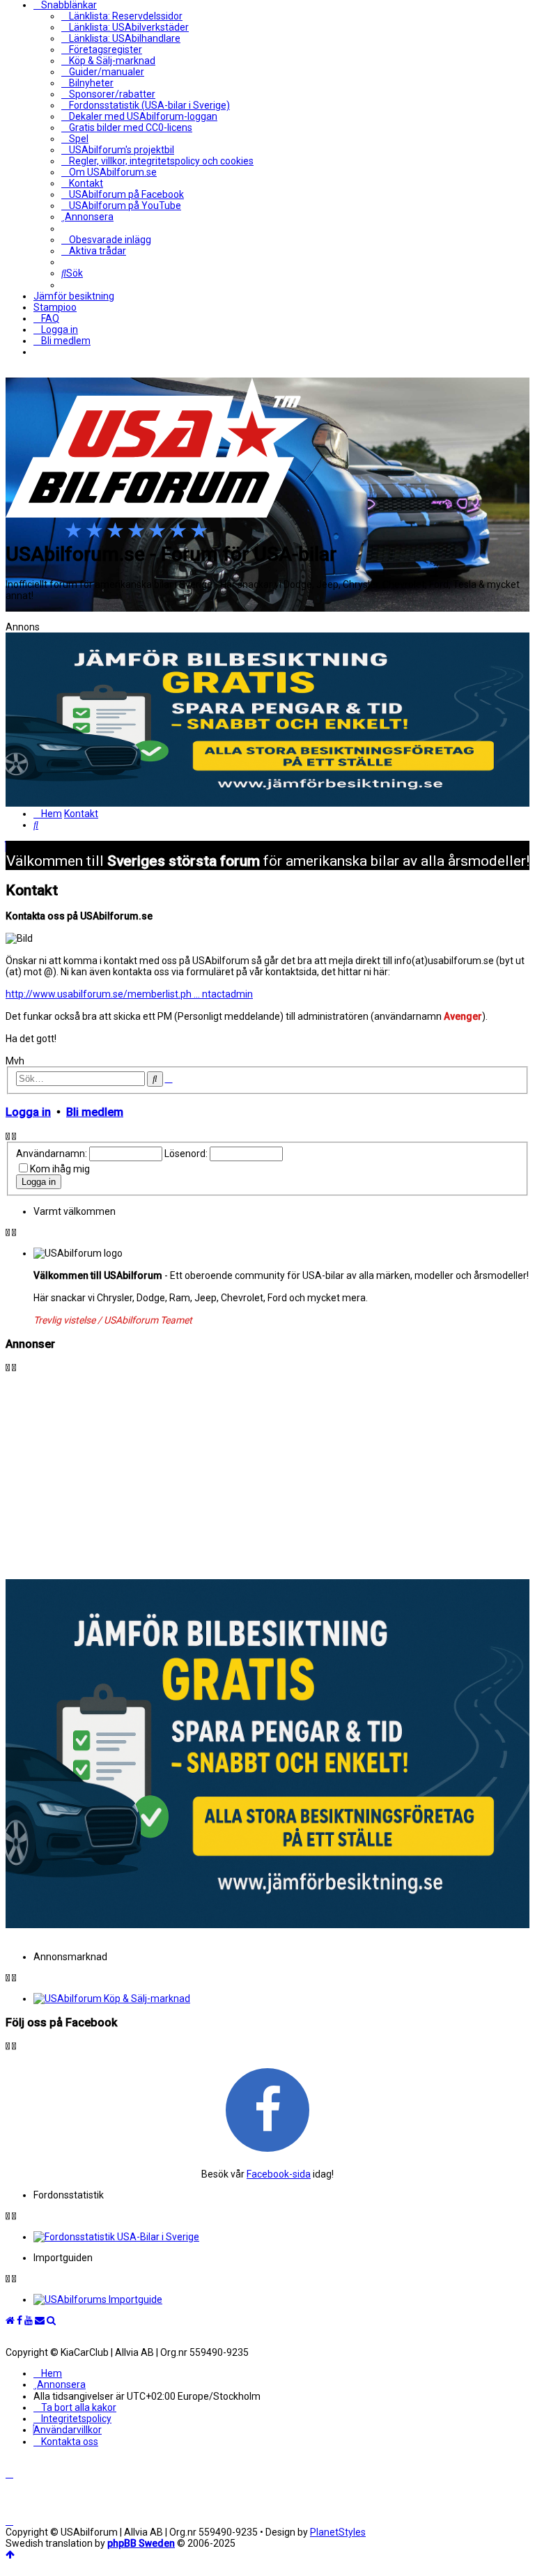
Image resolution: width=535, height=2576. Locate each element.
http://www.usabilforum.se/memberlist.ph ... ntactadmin (129, 994)
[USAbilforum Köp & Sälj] (281, 1999)
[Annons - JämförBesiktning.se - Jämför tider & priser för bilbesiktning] (267, 1925)
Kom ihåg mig (60, 1169)
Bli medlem (95, 1112)
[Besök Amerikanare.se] (281, 2299)
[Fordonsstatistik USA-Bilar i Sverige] (281, 2237)
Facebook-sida (279, 2174)
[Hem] (157, 534)
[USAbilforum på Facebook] (267, 2109)
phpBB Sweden (141, 2543)
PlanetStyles (338, 2532)
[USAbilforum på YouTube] (29, 2320)
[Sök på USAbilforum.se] (51, 2320)
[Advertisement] (267, 1471)
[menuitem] (122, 16)
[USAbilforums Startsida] (10, 2320)
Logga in (28, 1112)
